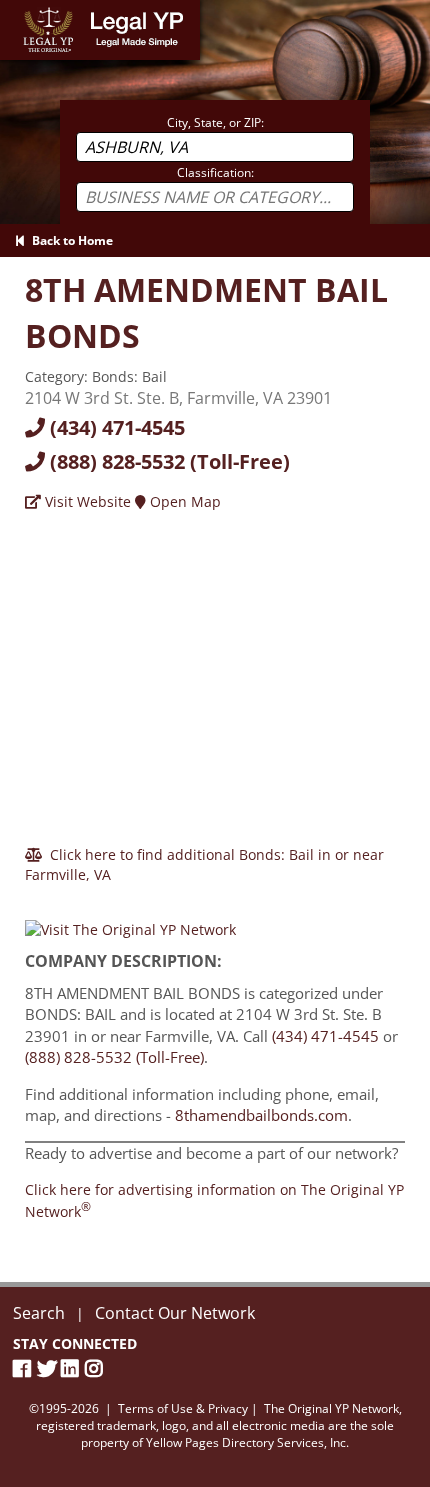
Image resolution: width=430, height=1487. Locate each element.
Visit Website (86, 501)
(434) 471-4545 (115, 427)
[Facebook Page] (25, 1368)
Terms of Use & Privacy (183, 1408)
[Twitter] (49, 1368)
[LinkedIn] (73, 1368)
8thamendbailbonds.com (261, 1115)
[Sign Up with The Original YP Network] (130, 920)
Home (19, 9)
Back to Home (69, 240)
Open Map (183, 501)
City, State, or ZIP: (215, 122)
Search (39, 1313)
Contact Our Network (175, 1313)
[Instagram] (97, 1368)
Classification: (215, 172)
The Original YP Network (331, 1408)
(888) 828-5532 (167, 461)
